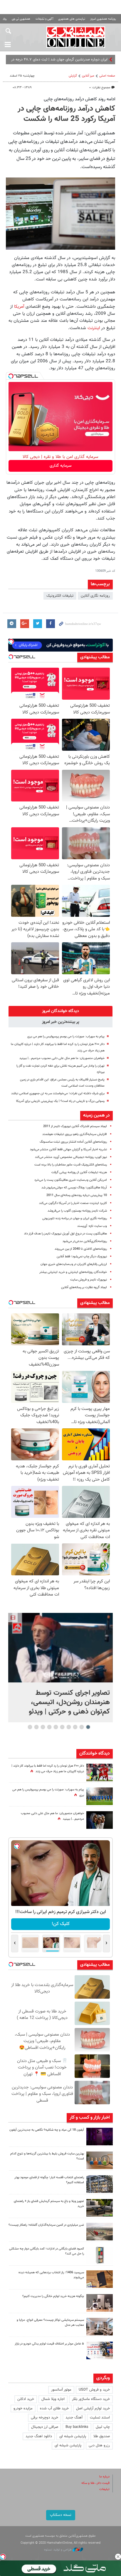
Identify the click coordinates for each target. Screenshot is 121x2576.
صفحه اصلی (107, 76)
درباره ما (104, 2477)
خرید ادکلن (26, 2399)
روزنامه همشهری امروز (103, 19)
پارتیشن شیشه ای (73, 2436)
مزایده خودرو (23, 2408)
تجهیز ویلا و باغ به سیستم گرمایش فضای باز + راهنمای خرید (49, 2204)
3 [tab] (75, 1727)
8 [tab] (43, 1727)
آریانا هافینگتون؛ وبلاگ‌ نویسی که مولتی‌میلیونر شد (74, 1188)
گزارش (73, 76)
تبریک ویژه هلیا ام (94, 60)
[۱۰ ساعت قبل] (100, 1772)
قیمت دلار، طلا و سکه (95, 2483)
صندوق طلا (102, 2436)
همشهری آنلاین (76, 37)
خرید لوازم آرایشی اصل (93, 2408)
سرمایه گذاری (61, 466)
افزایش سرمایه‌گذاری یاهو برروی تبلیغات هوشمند (75, 1134)
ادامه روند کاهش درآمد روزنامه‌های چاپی (79, 99)
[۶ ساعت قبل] (100, 1820)
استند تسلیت (100, 2418)
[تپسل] (11, 376)
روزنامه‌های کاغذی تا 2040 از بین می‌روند (81, 1249)
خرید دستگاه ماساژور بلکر (91, 2399)
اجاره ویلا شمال (53, 2399)
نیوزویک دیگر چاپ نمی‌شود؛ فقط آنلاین (82, 1257)
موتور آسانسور (61, 2390)
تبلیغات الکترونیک (60, 596)
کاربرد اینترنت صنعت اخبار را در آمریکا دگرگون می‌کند (73, 1203)
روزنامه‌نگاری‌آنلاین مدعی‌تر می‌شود (85, 1241)
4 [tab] (69, 1727)
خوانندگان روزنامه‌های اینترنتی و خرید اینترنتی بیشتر (73, 1272)
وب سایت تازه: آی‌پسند (92, 1226)
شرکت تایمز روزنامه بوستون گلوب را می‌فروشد (77, 1211)
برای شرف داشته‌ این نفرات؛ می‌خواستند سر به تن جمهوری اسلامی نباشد (58, 1094)
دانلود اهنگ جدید (39, 2436)
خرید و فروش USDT (94, 2390)
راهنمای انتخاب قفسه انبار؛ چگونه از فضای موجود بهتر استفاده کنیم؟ (49, 2180)
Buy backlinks (77, 2427)
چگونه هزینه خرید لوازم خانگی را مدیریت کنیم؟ (53, 2296)
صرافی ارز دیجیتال (45, 2427)
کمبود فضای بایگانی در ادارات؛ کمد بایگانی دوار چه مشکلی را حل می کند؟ (47, 2251)
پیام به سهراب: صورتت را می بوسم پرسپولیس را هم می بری (66, 1037)
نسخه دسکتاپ (61, 2515)
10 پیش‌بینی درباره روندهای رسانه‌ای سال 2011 (77, 1195)
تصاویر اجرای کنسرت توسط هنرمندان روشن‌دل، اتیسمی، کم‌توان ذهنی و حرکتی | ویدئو (69, 1702)
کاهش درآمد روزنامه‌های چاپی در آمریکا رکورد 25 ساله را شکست (66, 114)
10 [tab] (30, 1727)
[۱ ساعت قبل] (60, 1648)
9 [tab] (37, 1727)
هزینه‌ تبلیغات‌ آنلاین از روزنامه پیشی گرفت (79, 1172)
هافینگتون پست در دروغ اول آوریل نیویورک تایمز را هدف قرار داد (65, 1234)
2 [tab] (82, 1727)
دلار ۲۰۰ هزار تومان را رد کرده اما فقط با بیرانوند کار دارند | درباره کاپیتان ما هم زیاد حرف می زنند (48, 1769)
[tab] (60, 1011)
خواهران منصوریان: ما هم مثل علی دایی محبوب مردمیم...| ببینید (62, 1058)
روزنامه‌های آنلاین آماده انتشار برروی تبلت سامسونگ (73, 1142)
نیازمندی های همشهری (72, 19)
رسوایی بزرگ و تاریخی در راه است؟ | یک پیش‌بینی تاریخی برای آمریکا (60, 1101)
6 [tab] (56, 1727)
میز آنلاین (88, 76)
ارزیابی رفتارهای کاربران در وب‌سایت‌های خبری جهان (74, 1264)
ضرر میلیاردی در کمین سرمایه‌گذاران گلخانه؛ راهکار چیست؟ (46, 2225)
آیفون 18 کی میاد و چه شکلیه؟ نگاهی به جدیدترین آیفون (47, 2130)
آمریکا (18, 307)
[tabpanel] (60, 1668)
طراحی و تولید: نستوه (58, 2550)
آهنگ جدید (74, 2418)
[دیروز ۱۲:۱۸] (100, 2184)
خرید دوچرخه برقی (44, 2418)
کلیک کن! (61, 1924)
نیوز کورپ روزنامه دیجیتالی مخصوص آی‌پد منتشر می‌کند (71, 1157)
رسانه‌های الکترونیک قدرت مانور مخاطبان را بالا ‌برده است (71, 1165)
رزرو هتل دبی (99, 2445)
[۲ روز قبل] (100, 2208)
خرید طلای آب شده (54, 2408)
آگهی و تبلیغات (44, 19)
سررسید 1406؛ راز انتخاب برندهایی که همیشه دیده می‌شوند (51, 2275)
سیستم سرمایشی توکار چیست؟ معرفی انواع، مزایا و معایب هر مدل (50, 2323)
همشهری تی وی (21, 19)
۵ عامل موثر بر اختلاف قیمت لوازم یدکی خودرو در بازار (49, 2344)
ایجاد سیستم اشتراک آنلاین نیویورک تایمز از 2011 (75, 1126)
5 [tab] (62, 1727)
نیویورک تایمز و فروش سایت (89, 1280)
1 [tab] (88, 1727)
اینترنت (93, 328)
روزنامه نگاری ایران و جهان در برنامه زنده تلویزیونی (75, 1218)
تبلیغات (104, 2489)
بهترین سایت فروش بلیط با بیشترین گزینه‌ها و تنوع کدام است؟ (47, 2156)
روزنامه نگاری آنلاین (95, 596)
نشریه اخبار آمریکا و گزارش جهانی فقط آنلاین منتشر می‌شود (68, 1150)
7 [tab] (49, 1727)
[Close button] (118, 2557)
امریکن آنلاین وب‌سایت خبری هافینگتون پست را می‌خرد (71, 1180)
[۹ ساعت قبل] (100, 1796)
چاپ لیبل (103, 2427)
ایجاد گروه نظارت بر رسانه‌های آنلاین (84, 1287)
